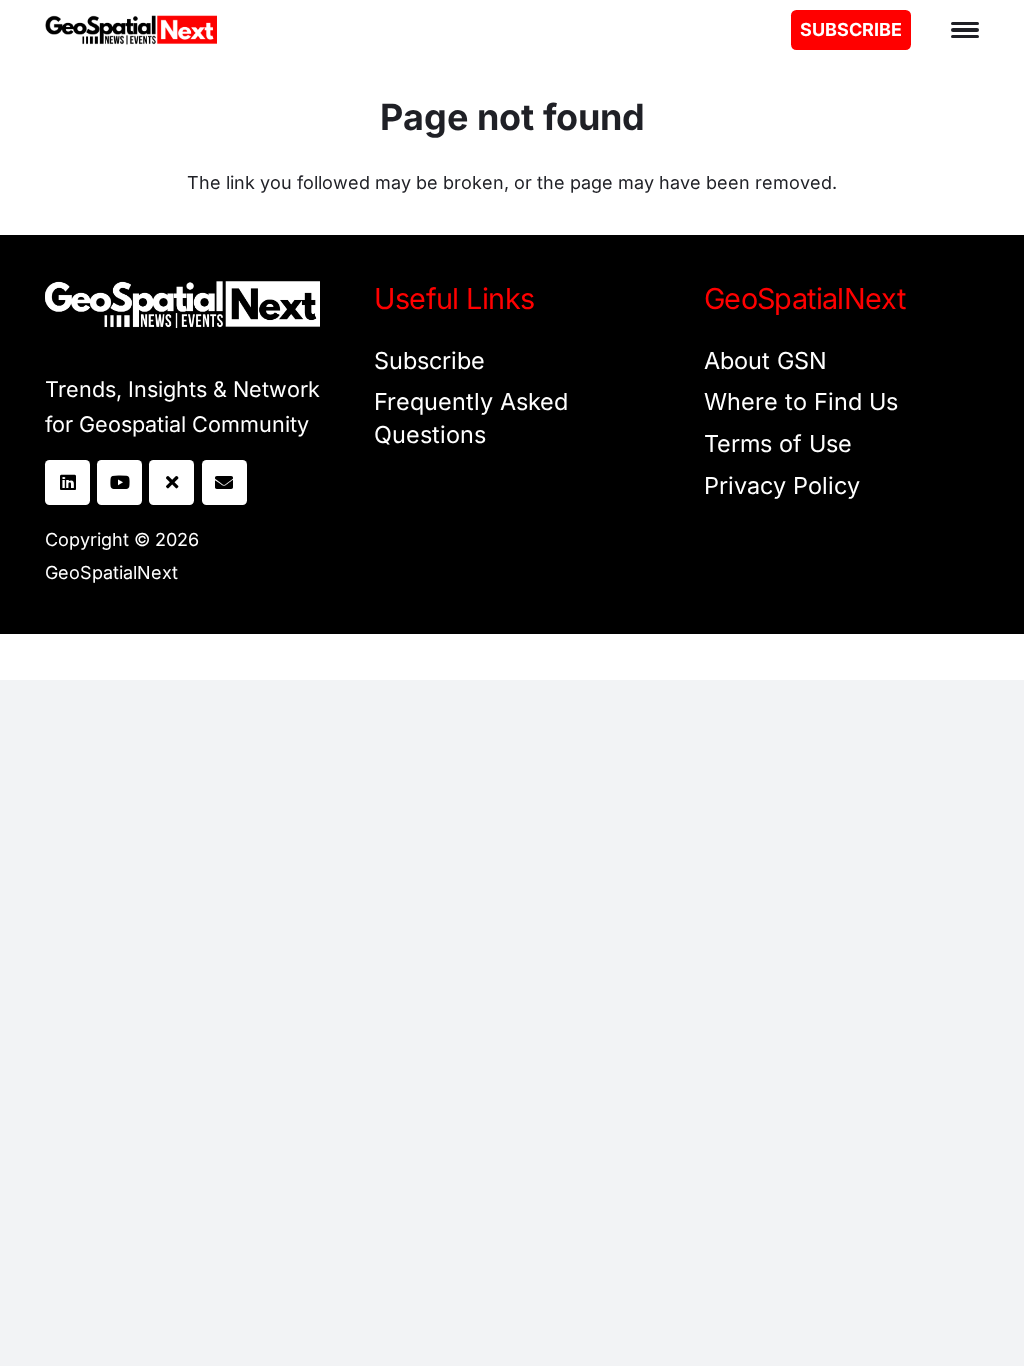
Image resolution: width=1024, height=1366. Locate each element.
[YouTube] (119, 482)
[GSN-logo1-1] (131, 30)
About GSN (765, 360)
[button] (965, 30)
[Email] (224, 482)
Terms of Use (778, 443)
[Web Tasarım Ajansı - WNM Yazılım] (512, 657)
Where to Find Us (801, 401)
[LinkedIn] (67, 482)
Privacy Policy (782, 485)
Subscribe (429, 360)
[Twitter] (171, 482)
